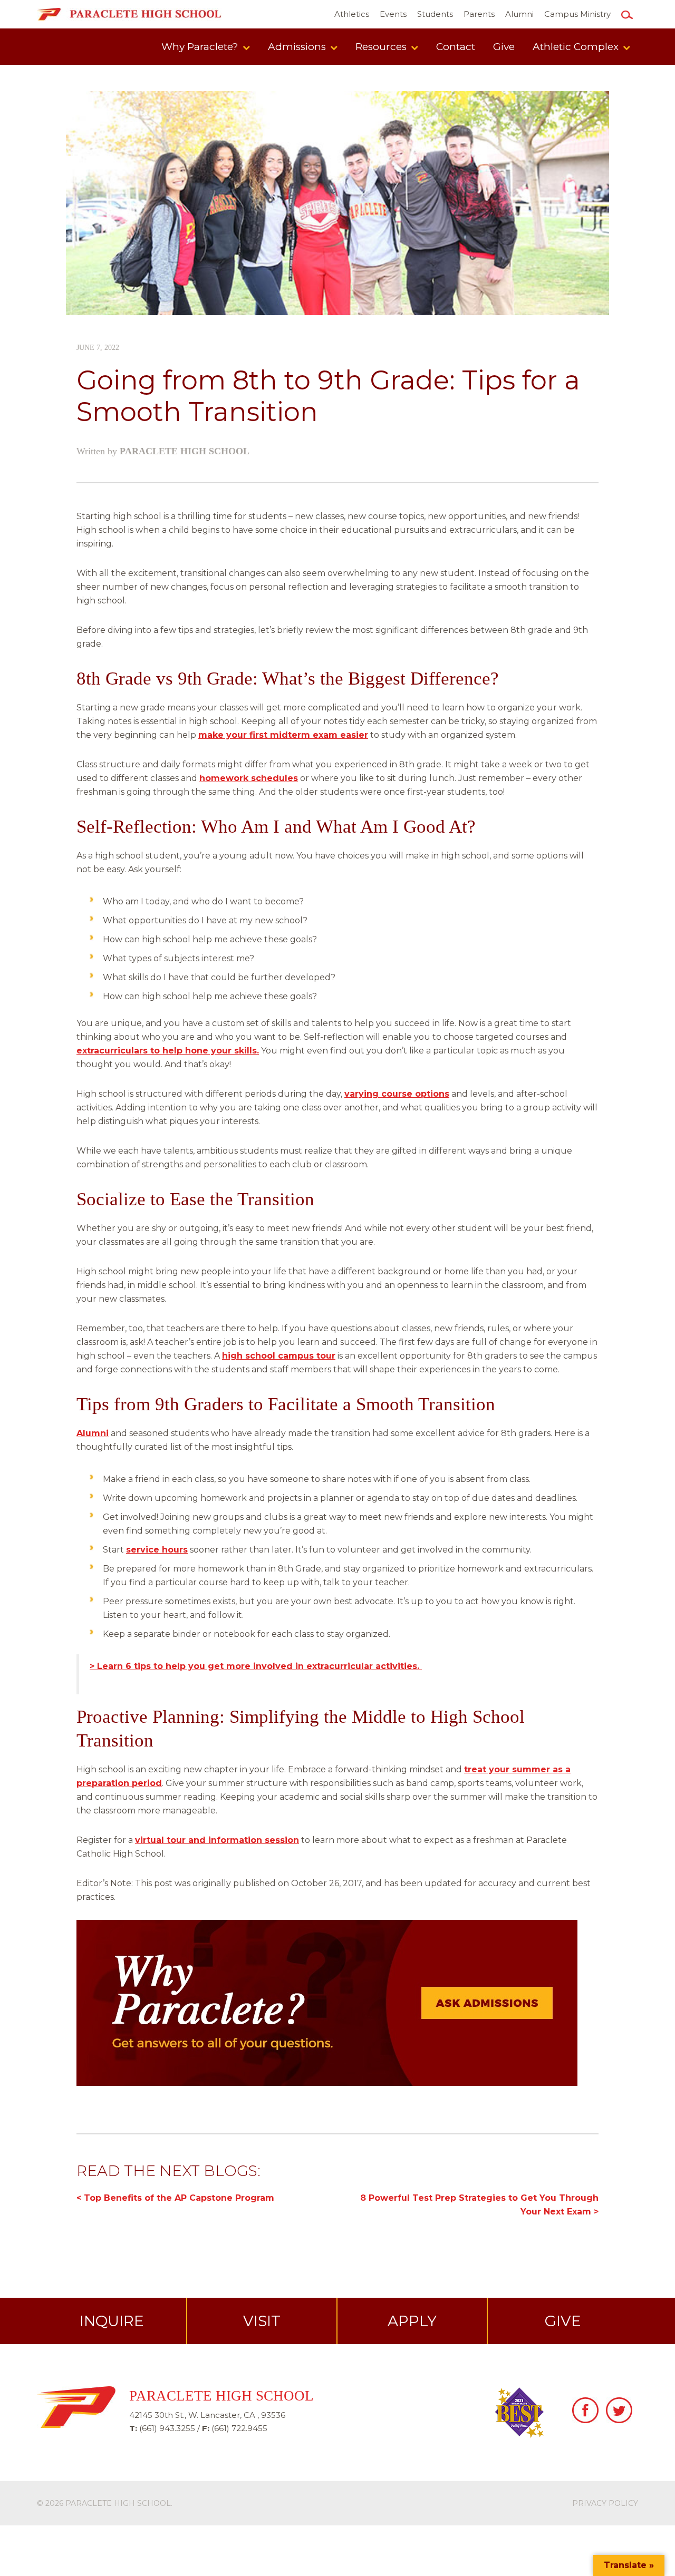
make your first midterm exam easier (283, 735)
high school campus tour (279, 1356)
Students (435, 14)
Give (504, 47)
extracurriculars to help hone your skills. (168, 1051)
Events (393, 14)
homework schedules (249, 778)
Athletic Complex (577, 47)
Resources (382, 47)
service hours (157, 1550)
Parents (479, 14)
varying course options (397, 1094)
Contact (456, 47)
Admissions (298, 47)
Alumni (519, 14)
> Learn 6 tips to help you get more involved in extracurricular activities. (256, 1666)
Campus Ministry (577, 14)
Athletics (352, 14)
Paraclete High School (185, 451)
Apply (412, 2321)
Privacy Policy (605, 2503)
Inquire (112, 2321)
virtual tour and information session (217, 1840)
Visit (262, 2321)
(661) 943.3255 (167, 2428)
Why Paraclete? (201, 47)
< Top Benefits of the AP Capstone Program (175, 2198)
